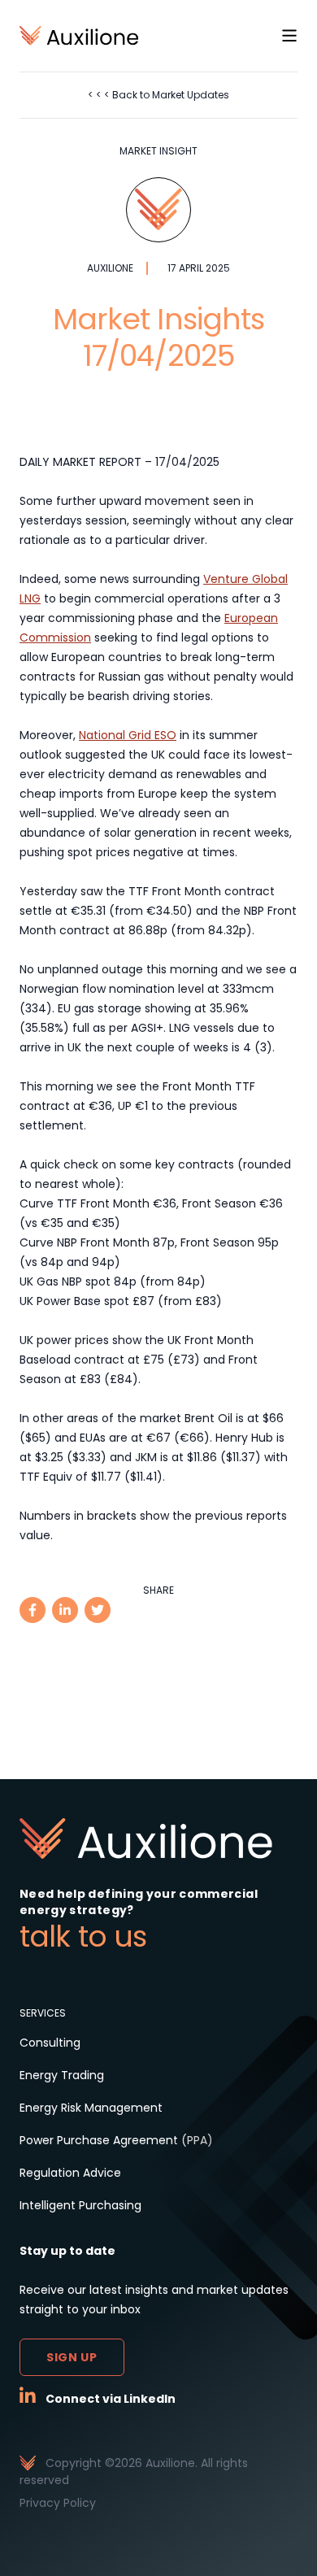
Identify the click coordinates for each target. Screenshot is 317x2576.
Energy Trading (62, 2075)
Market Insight (158, 151)
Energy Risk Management (91, 2108)
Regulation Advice (70, 2173)
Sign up (72, 2357)
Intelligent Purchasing (80, 2205)
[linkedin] (65, 1610)
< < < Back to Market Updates (158, 95)
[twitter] (98, 1610)
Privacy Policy (58, 2503)
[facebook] (33, 1610)
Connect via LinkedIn (111, 2399)
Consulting (50, 2043)
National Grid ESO (128, 735)
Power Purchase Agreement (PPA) (116, 2140)
